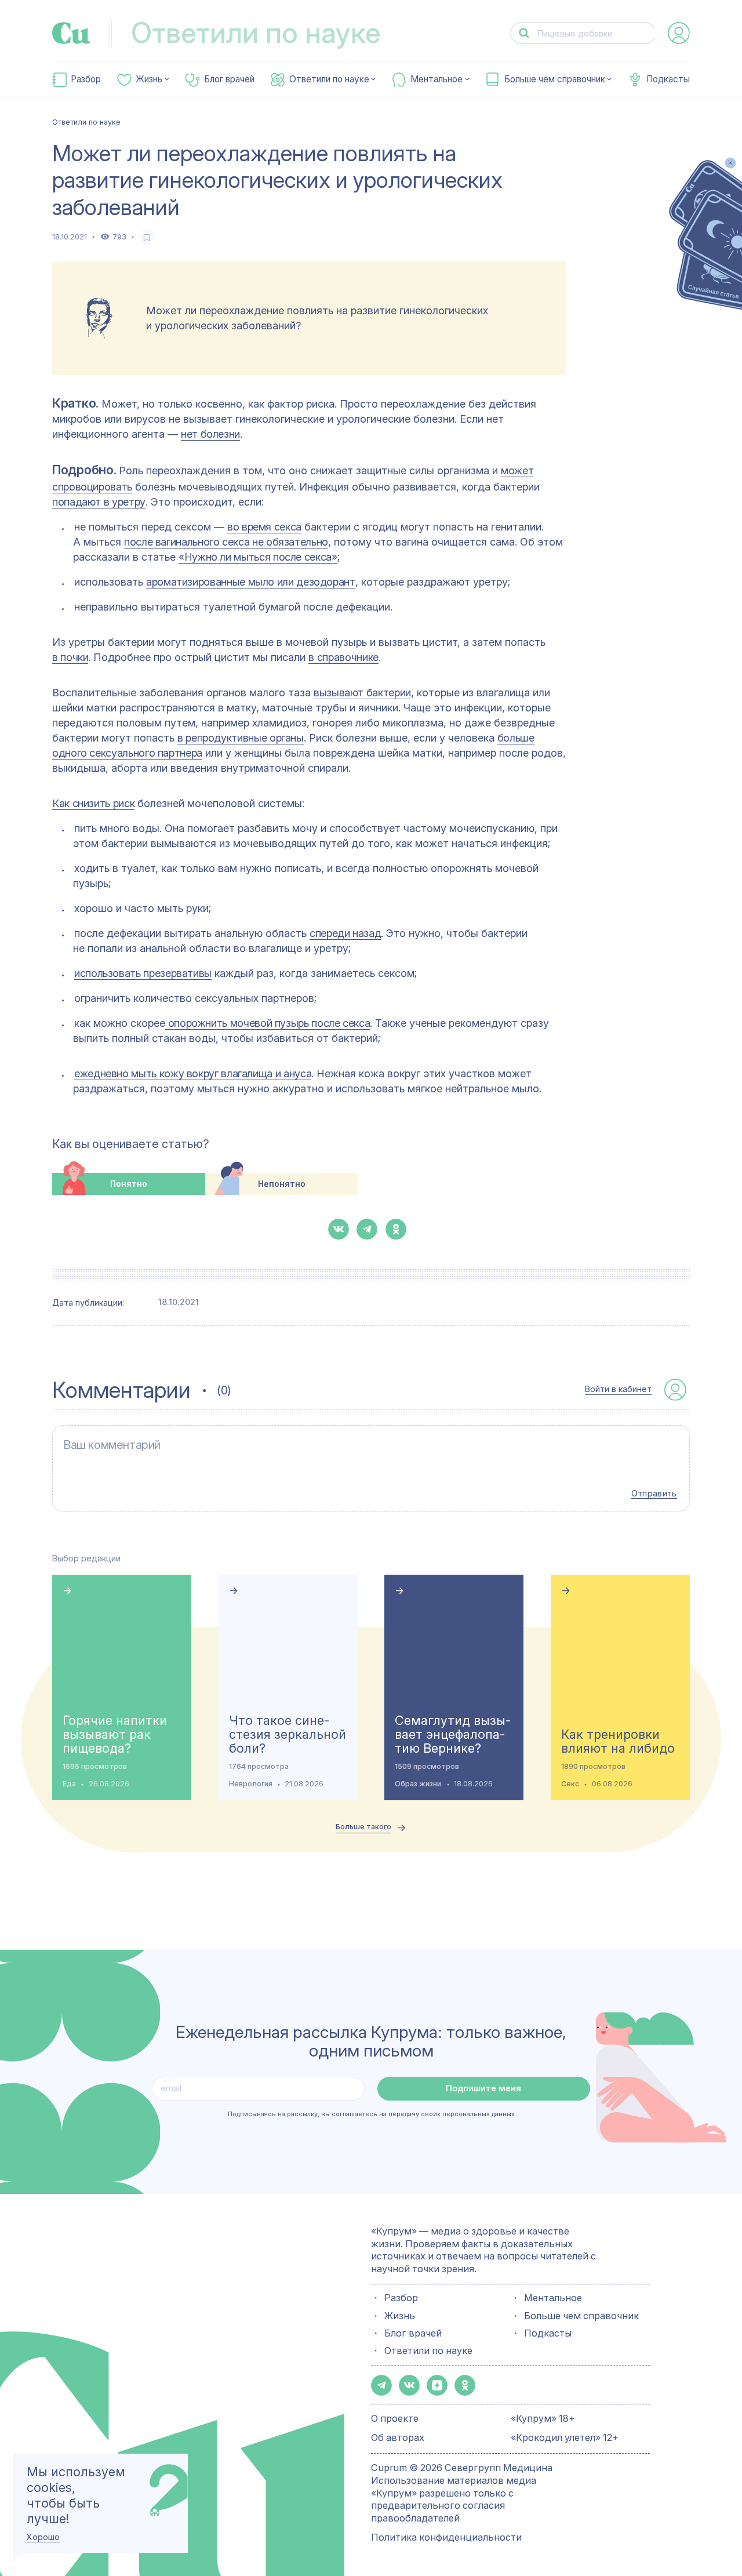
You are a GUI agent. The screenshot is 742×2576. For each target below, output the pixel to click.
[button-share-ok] (396, 1229)
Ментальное (437, 79)
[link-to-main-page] (71, 33)
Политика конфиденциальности (446, 2537)
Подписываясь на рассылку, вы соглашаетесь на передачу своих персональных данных (371, 2114)
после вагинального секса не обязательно (226, 542)
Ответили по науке (329, 79)
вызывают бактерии (362, 693)
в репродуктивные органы (241, 738)
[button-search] (524, 33)
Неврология (251, 1784)
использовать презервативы (143, 973)
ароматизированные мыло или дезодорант (251, 582)
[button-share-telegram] (367, 1229)
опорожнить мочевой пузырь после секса (268, 1023)
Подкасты (668, 79)
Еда (69, 1784)
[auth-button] (679, 33)
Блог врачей (229, 79)
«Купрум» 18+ (543, 2418)
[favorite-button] (147, 237)
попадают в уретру (99, 502)
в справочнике (343, 657)
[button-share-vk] (339, 1229)
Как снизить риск (93, 803)
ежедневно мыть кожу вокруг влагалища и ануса (193, 1073)
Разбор (86, 79)
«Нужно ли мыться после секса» (258, 557)
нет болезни (210, 434)
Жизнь (149, 79)
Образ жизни (418, 1784)
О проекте (395, 2418)
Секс (570, 1784)
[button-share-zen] (437, 2385)
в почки (70, 657)
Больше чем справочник (555, 79)
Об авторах (398, 2437)
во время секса (264, 527)
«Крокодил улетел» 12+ (565, 2437)
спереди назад (345, 933)
